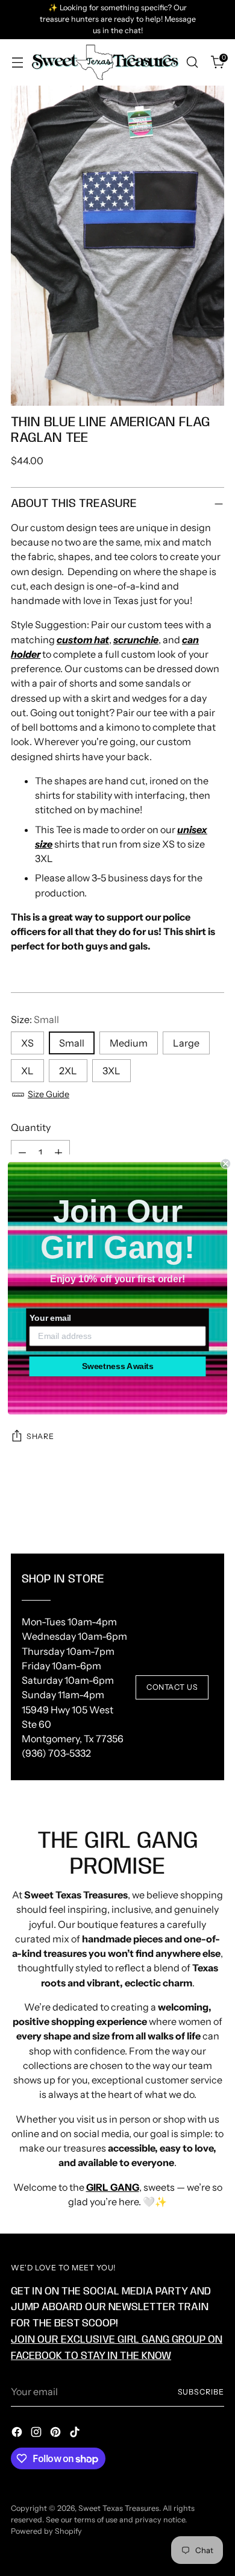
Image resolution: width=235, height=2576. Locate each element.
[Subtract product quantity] (22, 1153)
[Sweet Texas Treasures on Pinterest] (57, 2434)
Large (186, 1043)
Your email (50, 1318)
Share (40, 1436)
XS (27, 1043)
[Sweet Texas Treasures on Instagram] (37, 2434)
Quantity (31, 1127)
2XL (68, 1071)
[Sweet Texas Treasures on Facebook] (18, 2434)
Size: (35, 1019)
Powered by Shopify (46, 2531)
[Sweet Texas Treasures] (105, 63)
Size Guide (49, 1094)
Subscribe (201, 2392)
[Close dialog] (226, 1163)
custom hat (83, 640)
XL (27, 1071)
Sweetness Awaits (118, 1366)
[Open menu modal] (17, 62)
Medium (129, 1043)
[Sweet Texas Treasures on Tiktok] (76, 2434)
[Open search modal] (192, 62)
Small (72, 1043)
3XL (111, 1071)
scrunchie (136, 640)
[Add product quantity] (58, 1153)
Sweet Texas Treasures (119, 2508)
